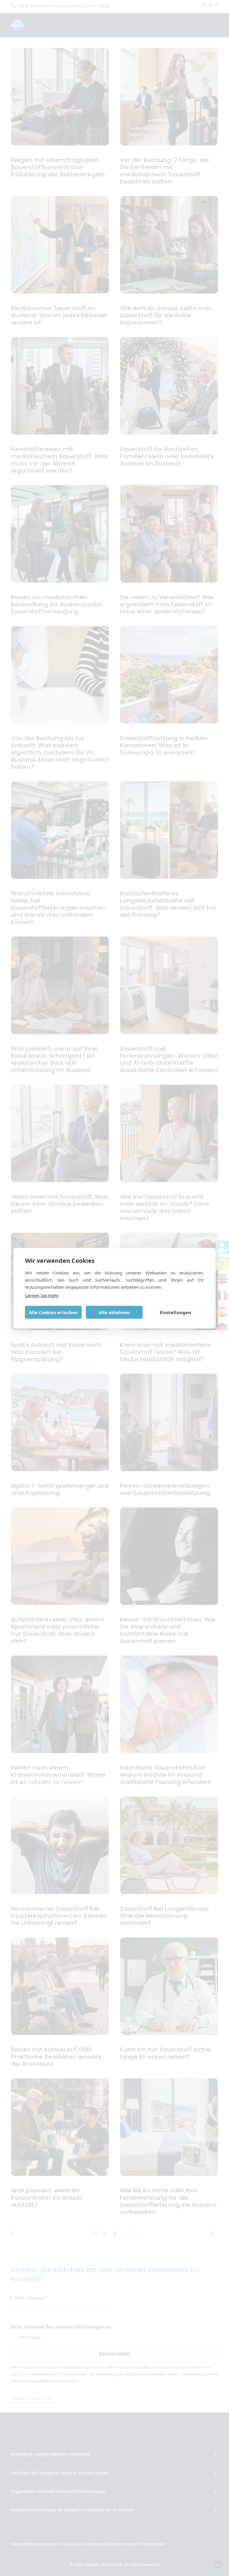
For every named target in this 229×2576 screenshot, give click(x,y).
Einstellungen (175, 1312)
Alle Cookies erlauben (53, 1312)
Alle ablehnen (114, 1312)
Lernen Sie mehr (42, 1295)
